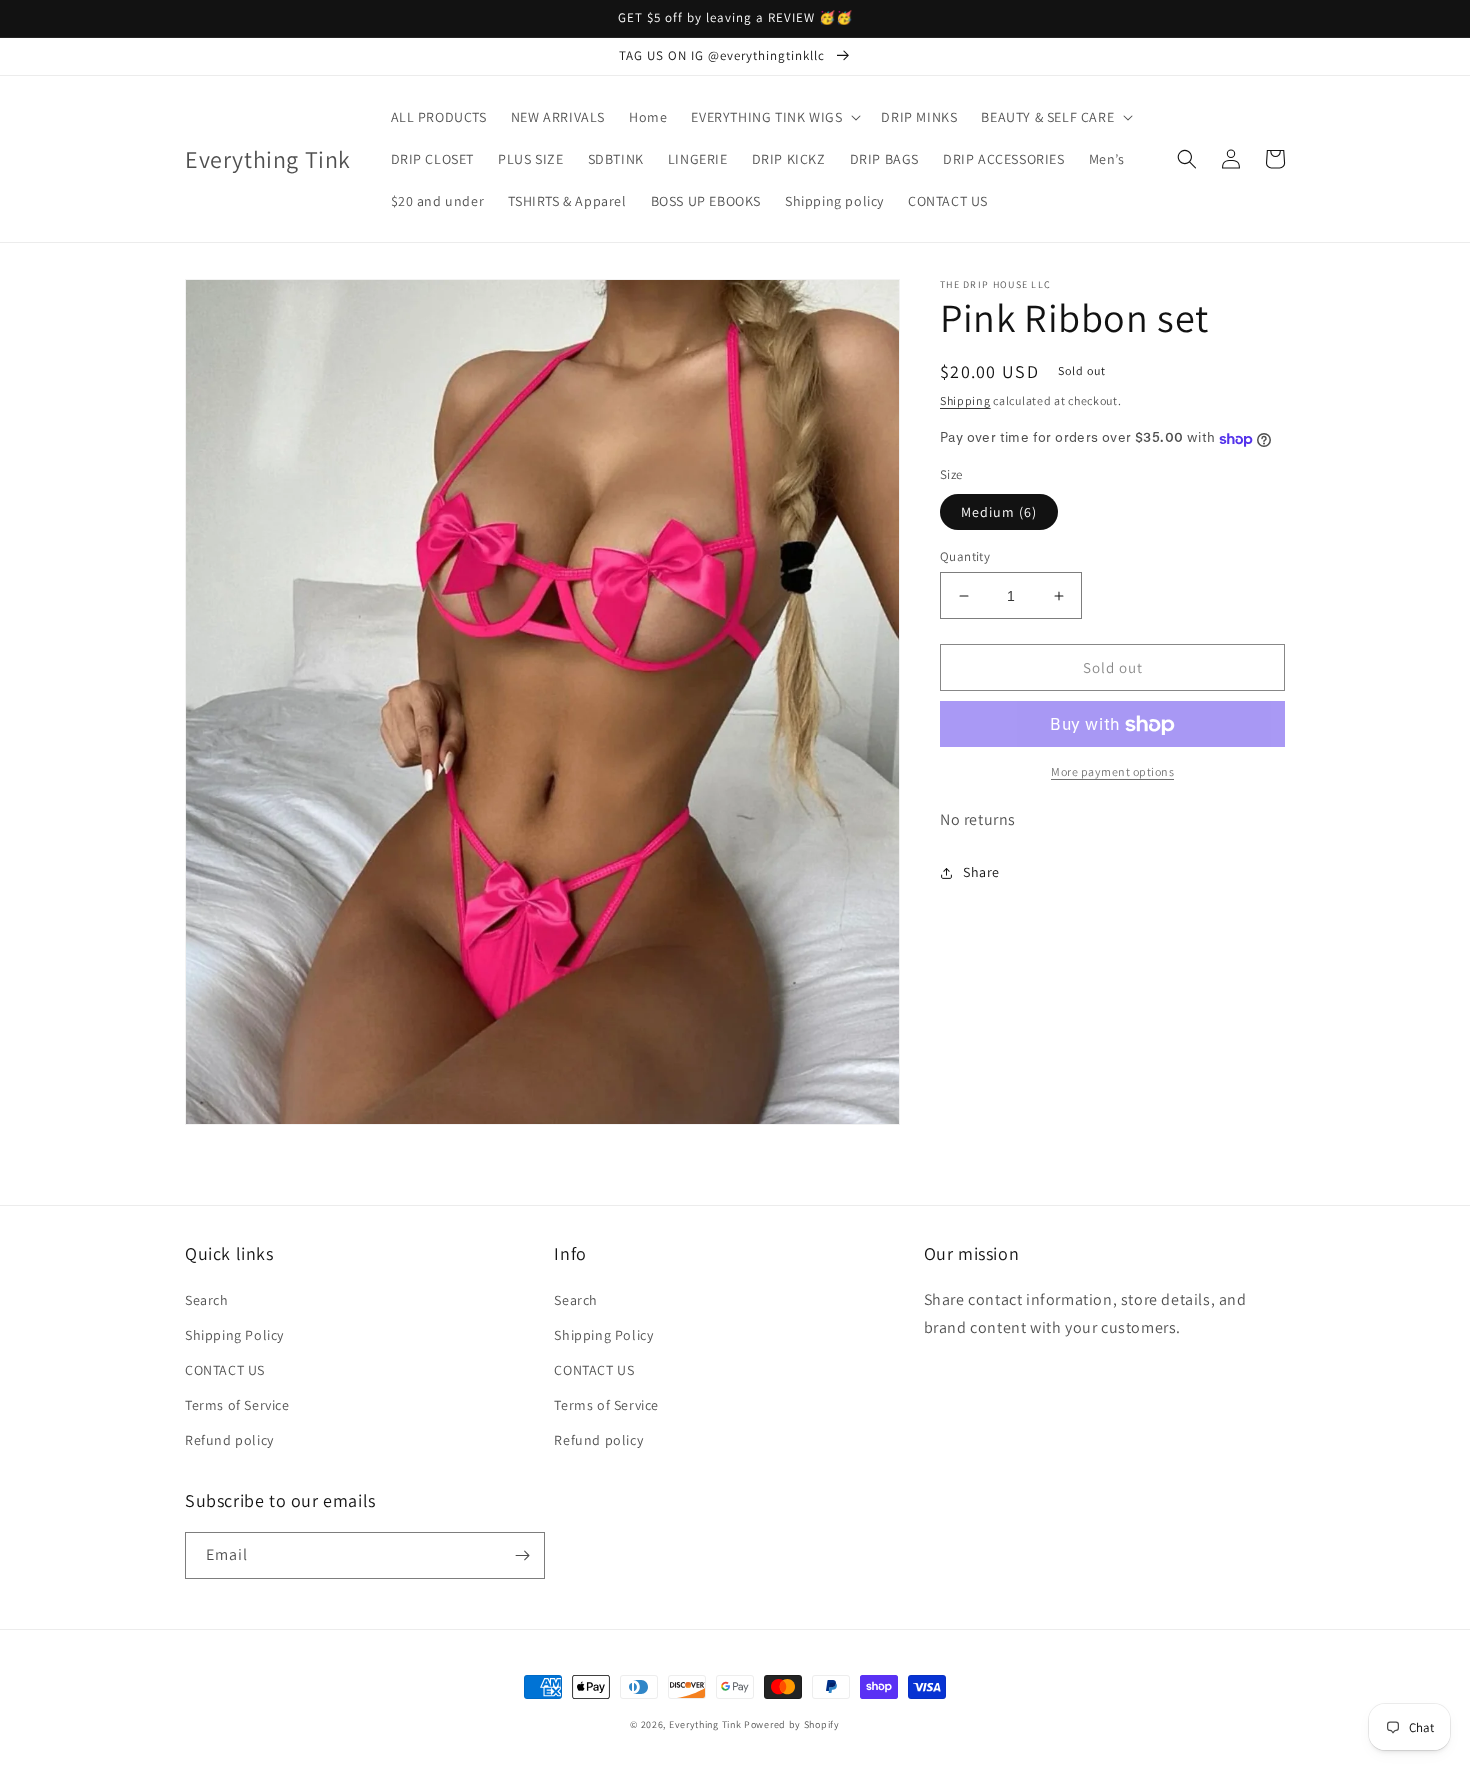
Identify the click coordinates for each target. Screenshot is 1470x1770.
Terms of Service (237, 1405)
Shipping (965, 400)
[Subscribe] (522, 1555)
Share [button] (981, 873)
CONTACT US (225, 1370)
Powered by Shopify (792, 1724)
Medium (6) (999, 512)
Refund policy (229, 1440)
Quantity (965, 556)
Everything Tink (706, 1724)
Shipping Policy (234, 1335)
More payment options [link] (1112, 772)
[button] (774, 117)
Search (207, 1300)
